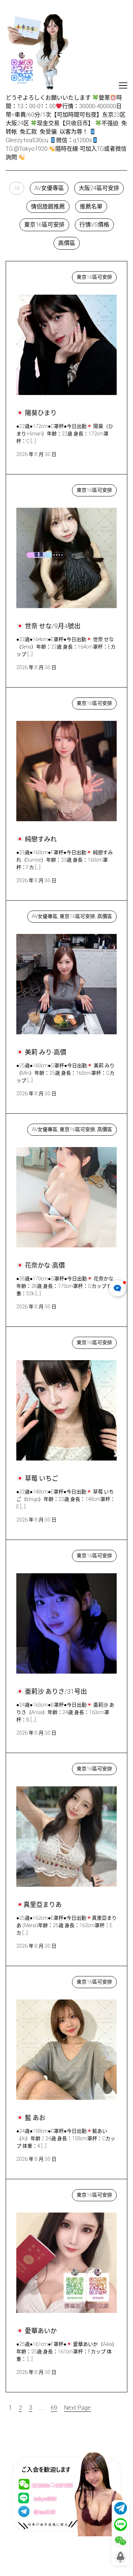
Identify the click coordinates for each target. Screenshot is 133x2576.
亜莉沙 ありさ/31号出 (51, 1554)
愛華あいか (38, 2193)
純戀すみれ (38, 702)
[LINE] (121, 2525)
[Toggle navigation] (123, 85)
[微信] (121, 2541)
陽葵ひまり (38, 275)
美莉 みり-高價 (42, 915)
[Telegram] (121, 2508)
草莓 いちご (38, 1341)
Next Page (77, 2408)
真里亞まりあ (40, 1767)
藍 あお (33, 1980)
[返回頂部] (121, 2557)
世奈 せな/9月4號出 (48, 488)
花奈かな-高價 (41, 1128)
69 (54, 2408)
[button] (17, 188)
